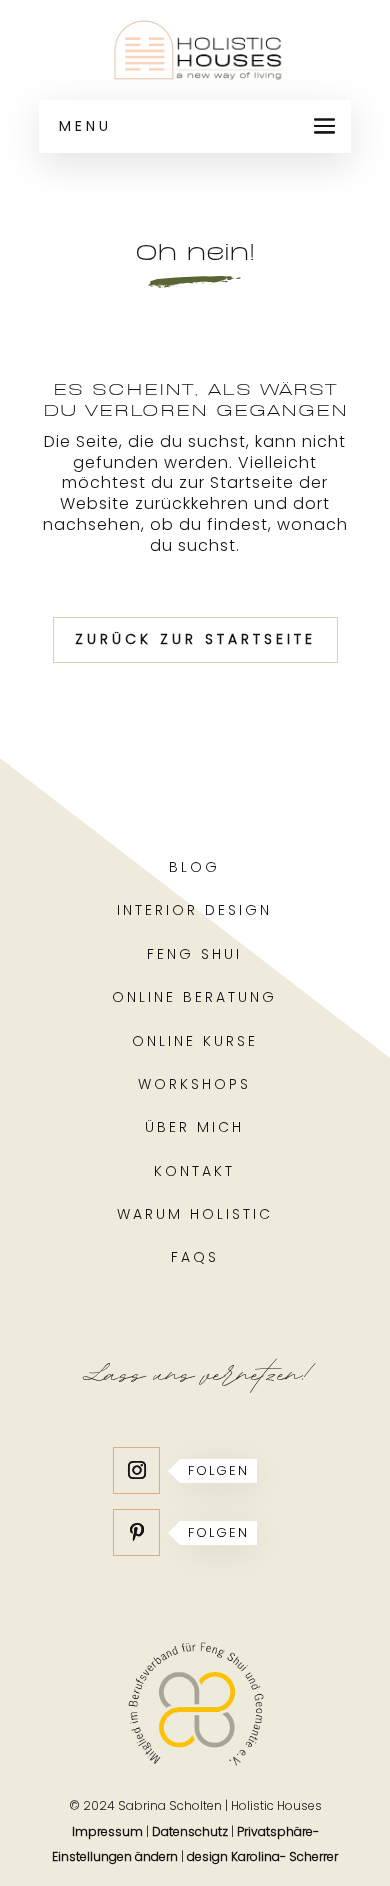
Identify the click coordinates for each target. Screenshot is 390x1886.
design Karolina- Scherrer (262, 1856)
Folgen (218, 1470)
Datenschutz (190, 1831)
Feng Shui (194, 954)
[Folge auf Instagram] (136, 1470)
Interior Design (194, 910)
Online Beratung (194, 997)
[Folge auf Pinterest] (136, 1532)
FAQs (195, 1257)
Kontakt (194, 1171)
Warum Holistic (195, 1214)
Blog (194, 867)
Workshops (194, 1084)
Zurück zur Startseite (195, 639)
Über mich (194, 1127)
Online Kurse (195, 1041)
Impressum (107, 1831)
